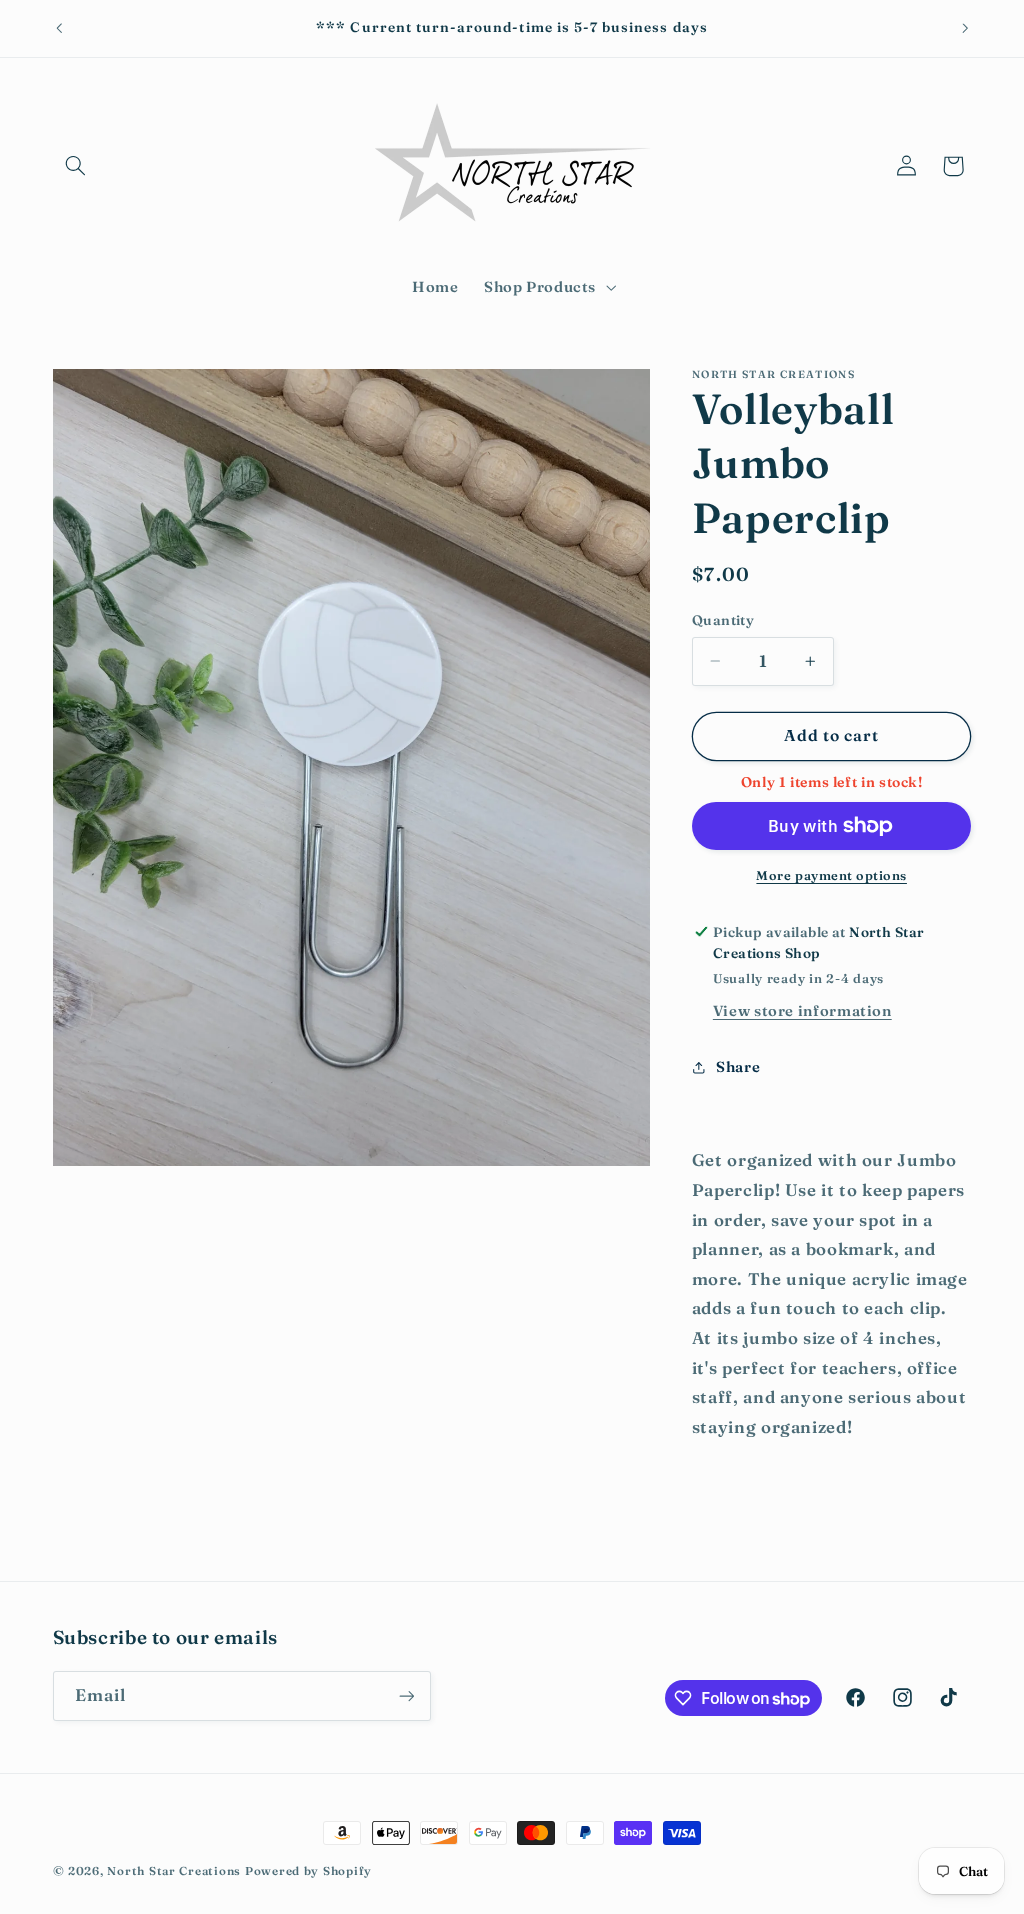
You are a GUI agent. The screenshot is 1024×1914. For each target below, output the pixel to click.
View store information (802, 1011)
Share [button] (738, 1067)
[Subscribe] (406, 1695)
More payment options (831, 875)
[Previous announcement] (59, 28)
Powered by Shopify (308, 1871)
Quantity (723, 620)
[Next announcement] (965, 28)
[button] (76, 166)
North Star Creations (174, 1871)
